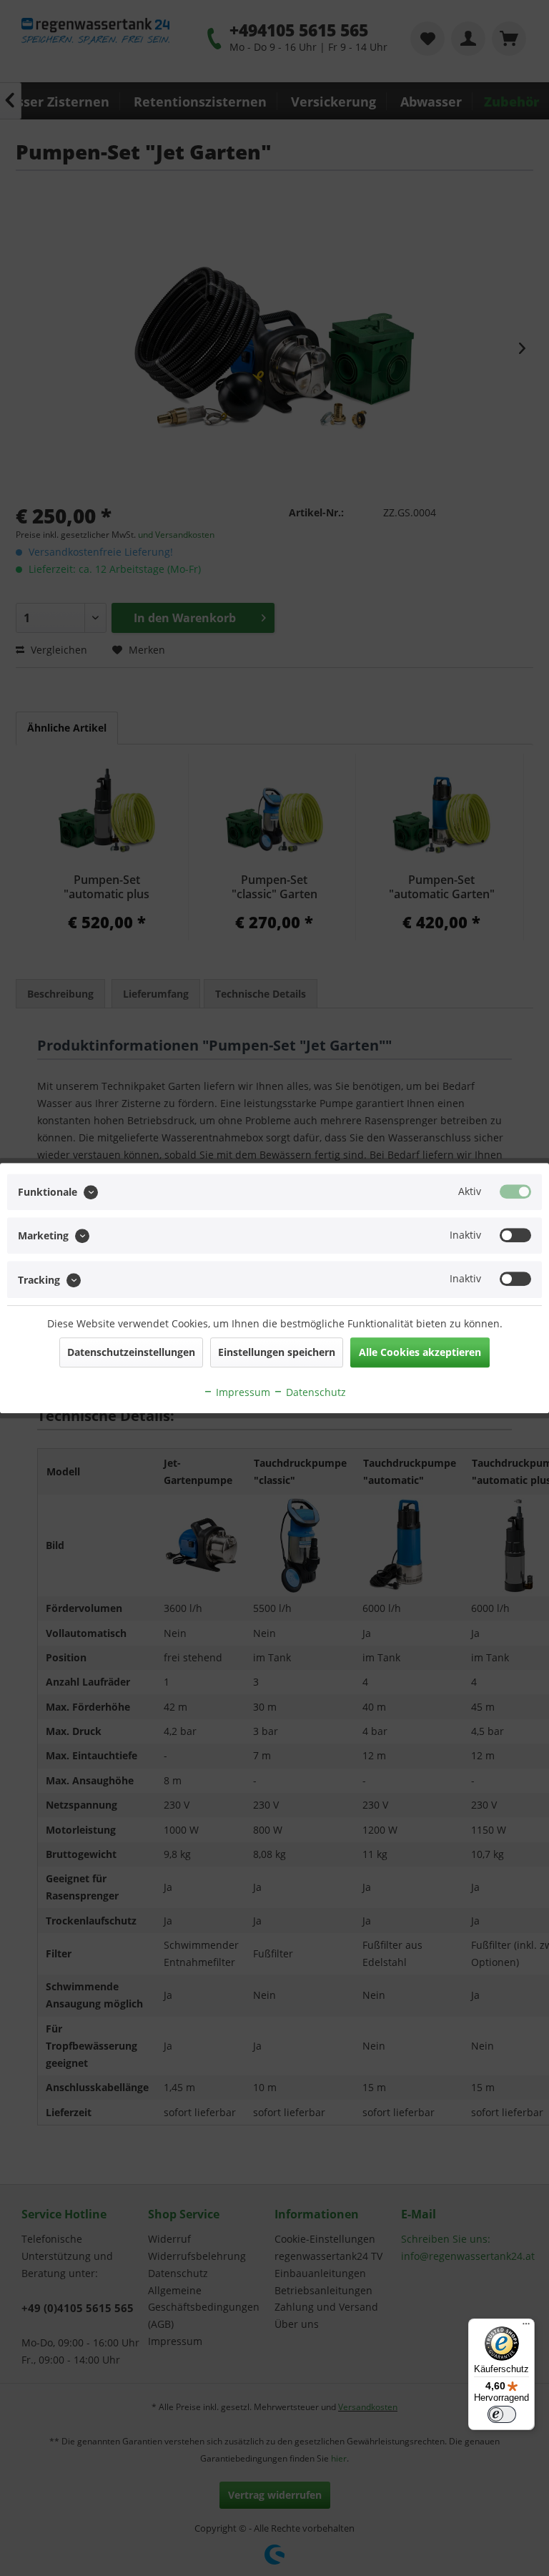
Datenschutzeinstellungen (131, 1352)
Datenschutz (315, 1392)
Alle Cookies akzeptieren (420, 1352)
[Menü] (526, 2327)
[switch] (502, 2414)
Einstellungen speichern (277, 1352)
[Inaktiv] (515, 1235)
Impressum (242, 1392)
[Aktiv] (515, 1191)
